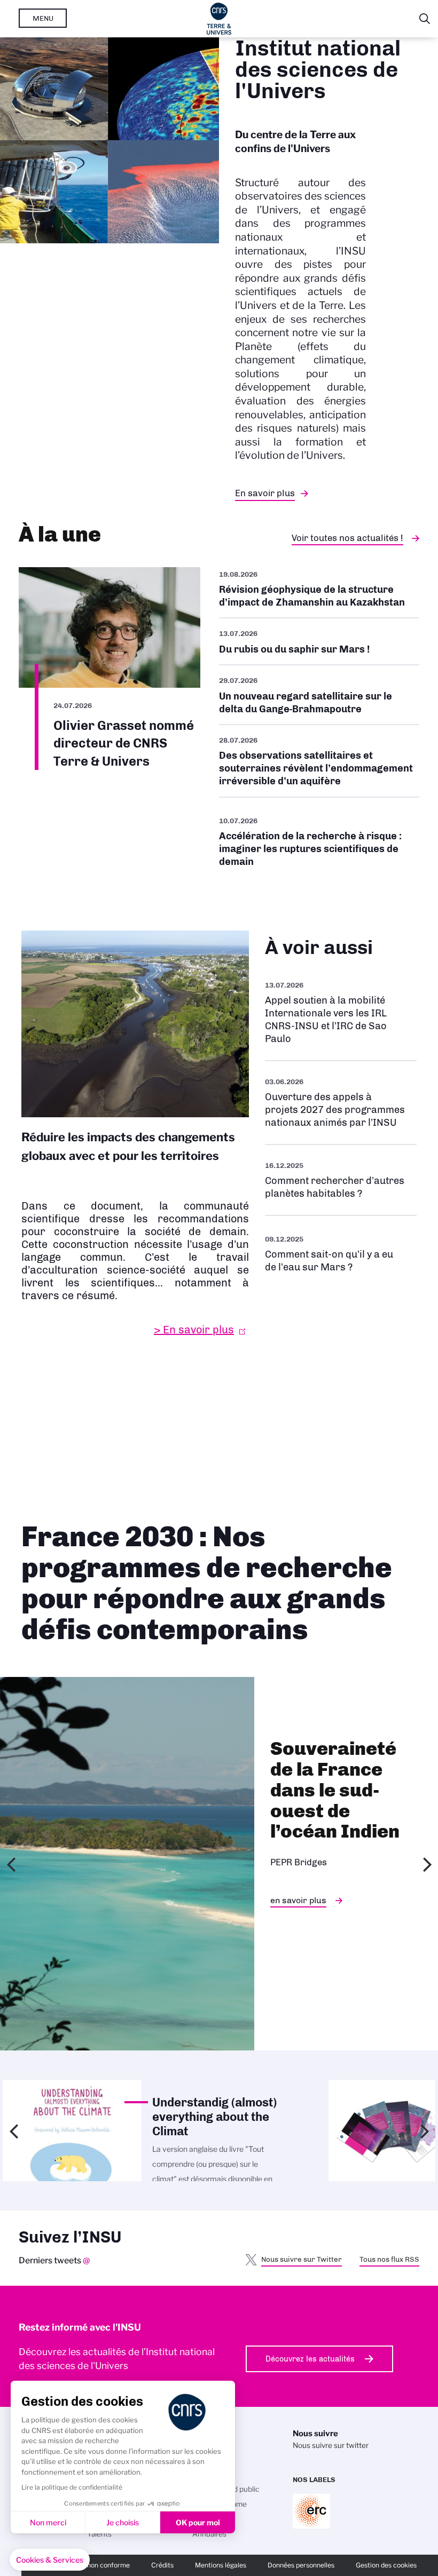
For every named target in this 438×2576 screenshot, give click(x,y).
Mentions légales (221, 2565)
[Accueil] (219, 19)
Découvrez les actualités (310, 2359)
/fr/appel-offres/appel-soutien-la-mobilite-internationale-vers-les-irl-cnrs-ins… (341, 1012)
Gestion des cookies (386, 2565)
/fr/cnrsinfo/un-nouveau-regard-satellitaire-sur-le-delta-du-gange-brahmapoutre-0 (319, 695)
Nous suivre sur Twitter (302, 2259)
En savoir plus (265, 493)
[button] (50, 2560)
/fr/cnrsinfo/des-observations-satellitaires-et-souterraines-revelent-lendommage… (319, 761)
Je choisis (123, 2522)
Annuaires (209, 2534)
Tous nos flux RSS (389, 2259)
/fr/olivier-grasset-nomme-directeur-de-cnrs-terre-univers (109, 669)
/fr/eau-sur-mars (341, 1253)
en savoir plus (298, 1900)
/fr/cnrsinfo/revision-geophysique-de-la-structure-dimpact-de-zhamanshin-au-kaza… (319, 593)
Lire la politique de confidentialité (72, 2487)
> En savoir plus (194, 1330)
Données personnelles (301, 2565)
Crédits (162, 2565)
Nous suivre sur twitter (331, 2445)
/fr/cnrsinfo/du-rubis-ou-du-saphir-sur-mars (319, 641)
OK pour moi (198, 2522)
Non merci (48, 2522)
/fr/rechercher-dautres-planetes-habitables (341, 1180)
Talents (99, 2534)
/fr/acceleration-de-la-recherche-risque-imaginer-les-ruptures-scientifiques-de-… (319, 841)
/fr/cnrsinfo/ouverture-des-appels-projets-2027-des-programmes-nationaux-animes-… (341, 1103)
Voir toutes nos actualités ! (347, 538)
